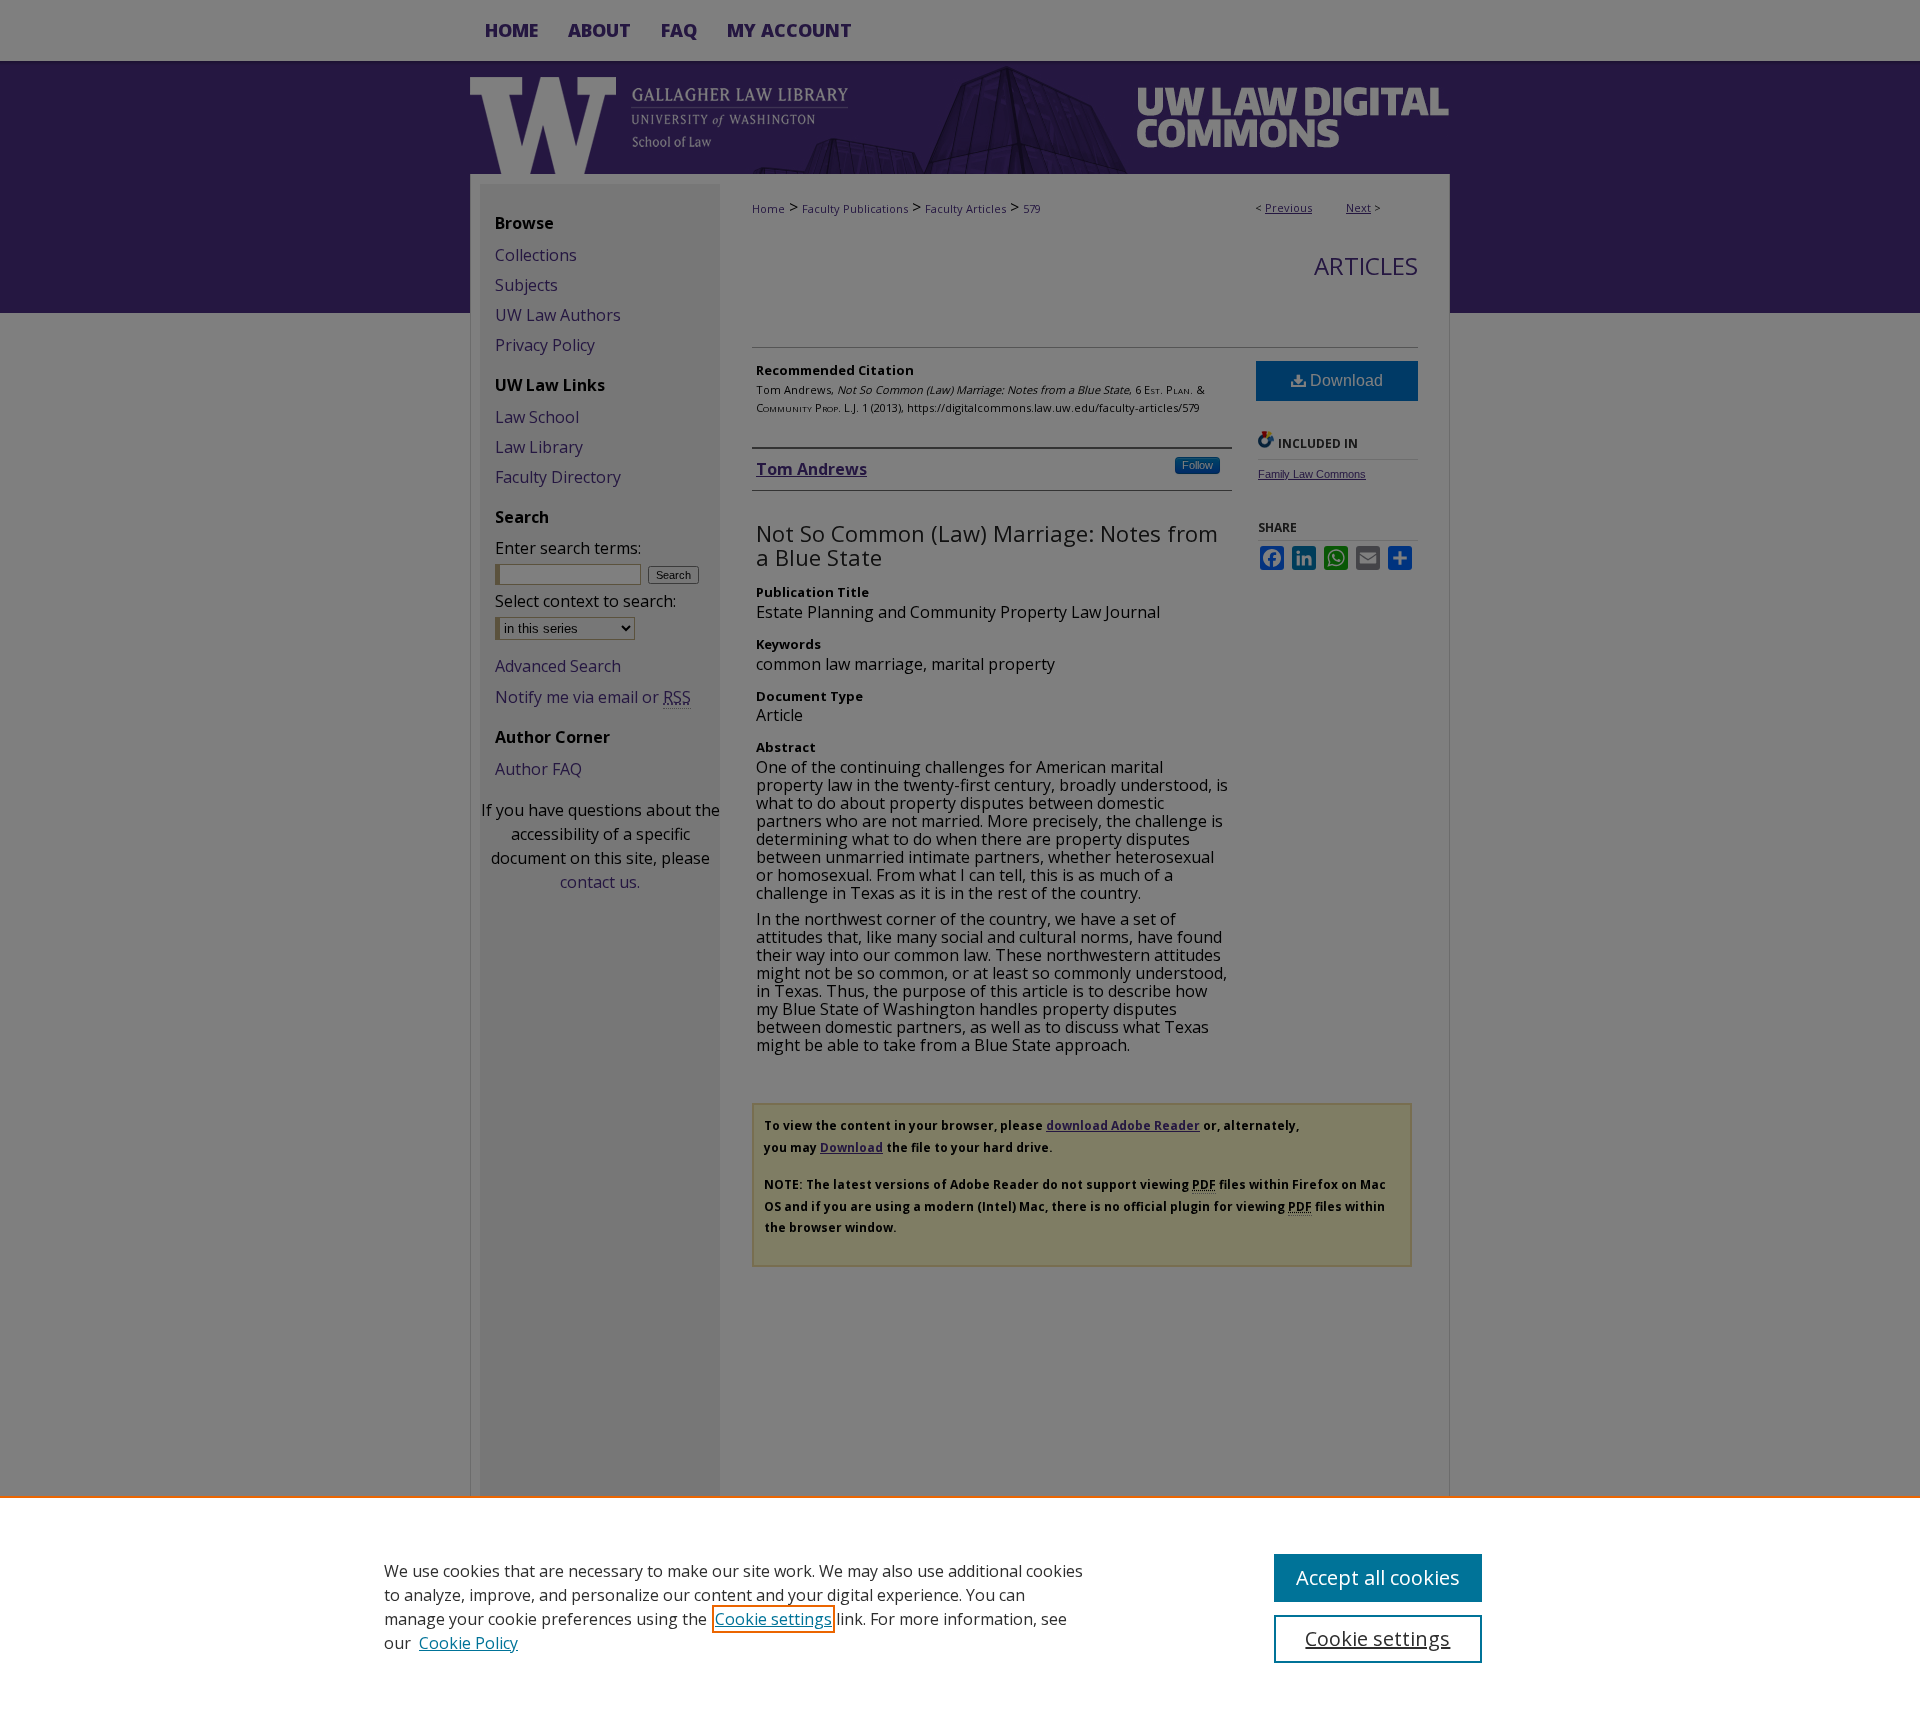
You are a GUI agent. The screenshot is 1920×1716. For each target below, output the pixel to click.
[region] (960, 1606)
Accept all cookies (1378, 1577)
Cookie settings (773, 1619)
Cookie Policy (468, 1643)
